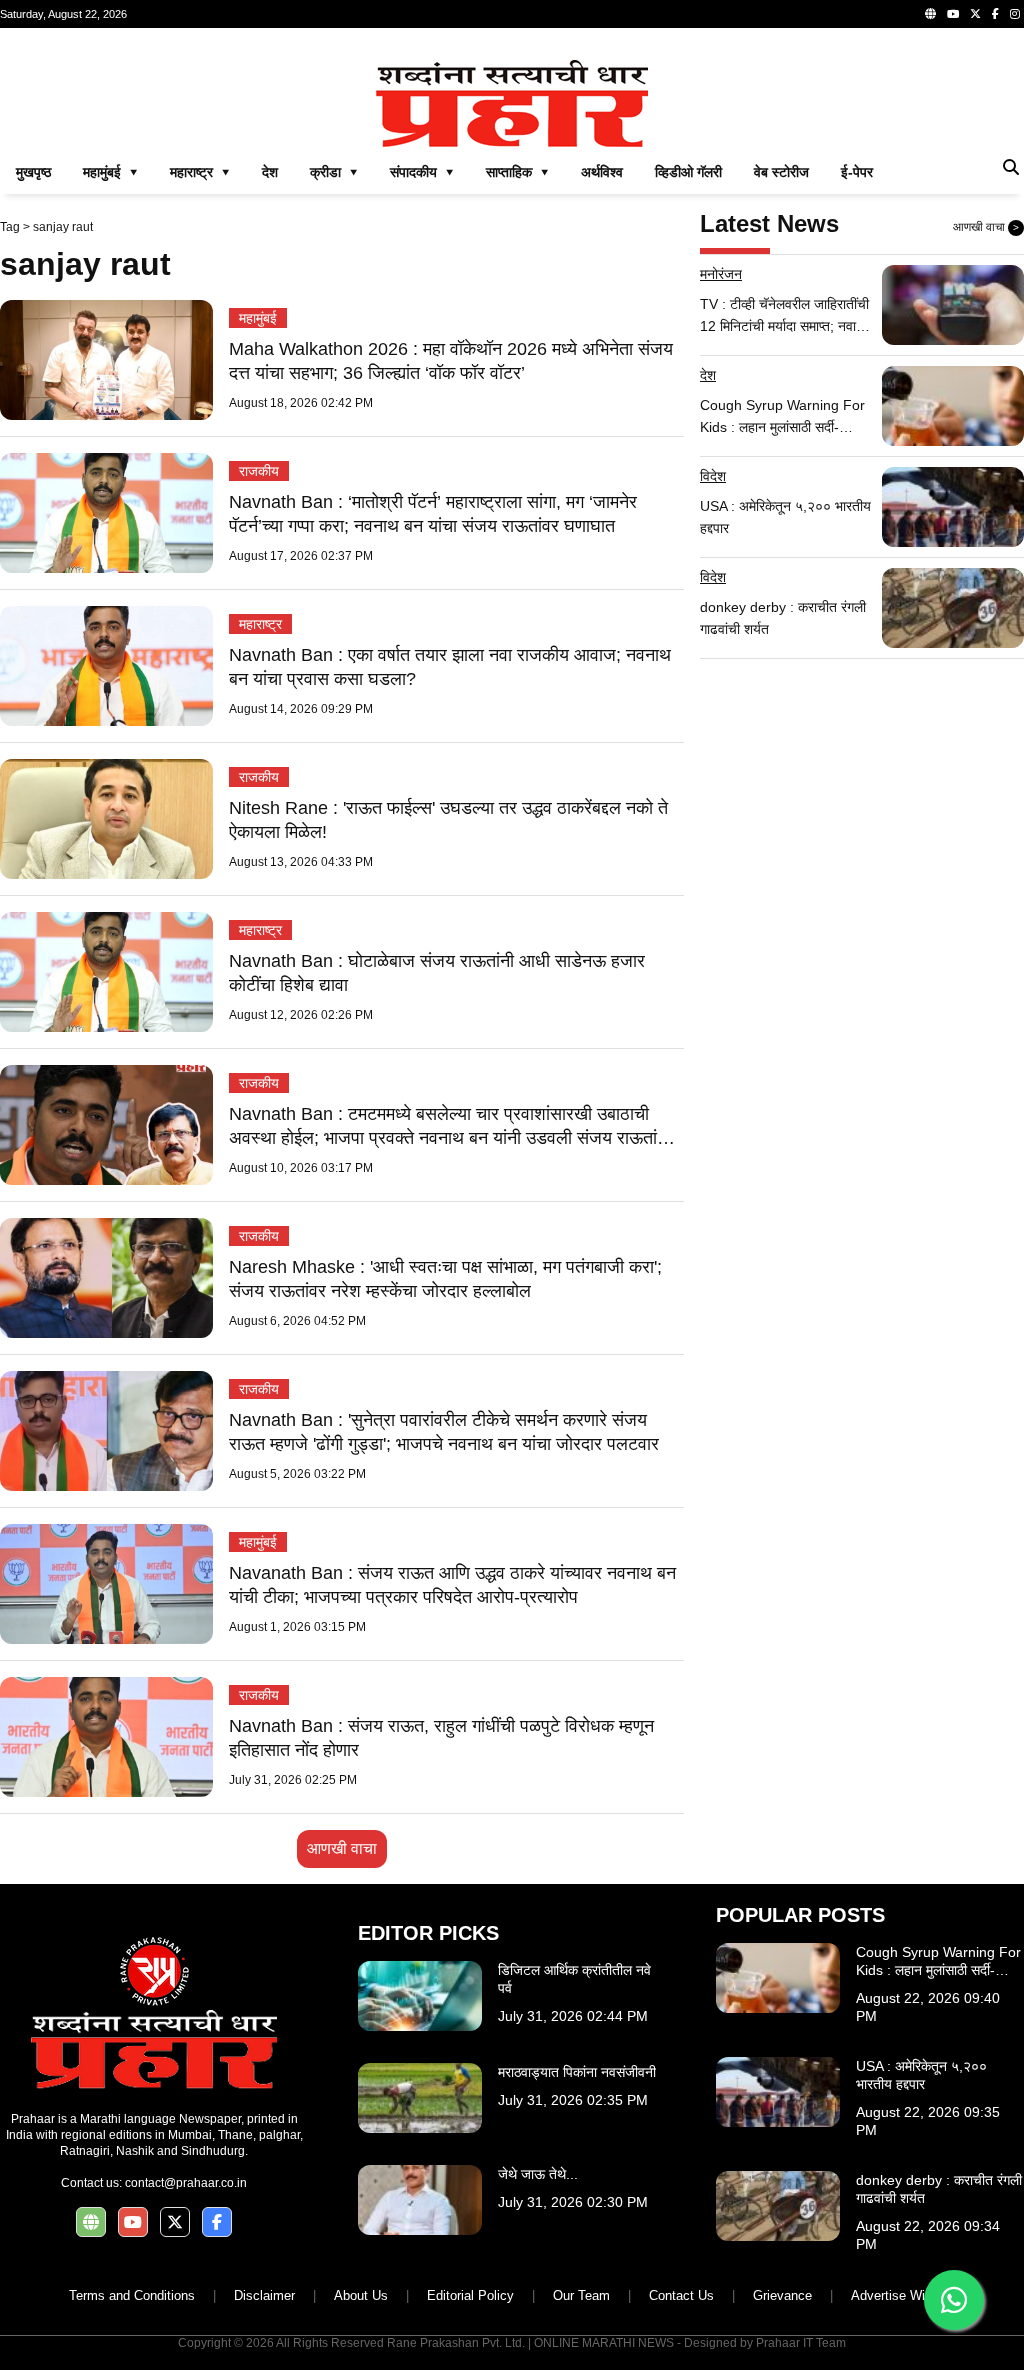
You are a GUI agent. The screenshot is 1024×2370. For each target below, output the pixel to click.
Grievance (782, 2295)
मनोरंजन (721, 274)
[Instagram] (1015, 14)
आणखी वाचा (342, 1848)
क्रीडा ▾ (334, 172)
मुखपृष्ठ (33, 172)
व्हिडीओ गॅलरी (688, 172)
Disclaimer (264, 2295)
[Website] (930, 14)
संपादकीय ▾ (422, 172)
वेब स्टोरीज (781, 172)
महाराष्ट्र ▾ (200, 172)
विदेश (713, 476)
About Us (361, 2295)
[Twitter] (975, 14)
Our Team (581, 2295)
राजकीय (259, 471)
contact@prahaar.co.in (186, 2183)
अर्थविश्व (602, 172)
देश (270, 172)
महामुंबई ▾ (110, 172)
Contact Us (681, 2295)
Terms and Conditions (132, 2295)
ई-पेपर (857, 172)
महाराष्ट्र (260, 624)
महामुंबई (258, 318)
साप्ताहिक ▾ (517, 172)
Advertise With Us (903, 2295)
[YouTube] (953, 14)
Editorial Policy (470, 2295)
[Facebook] (995, 14)
